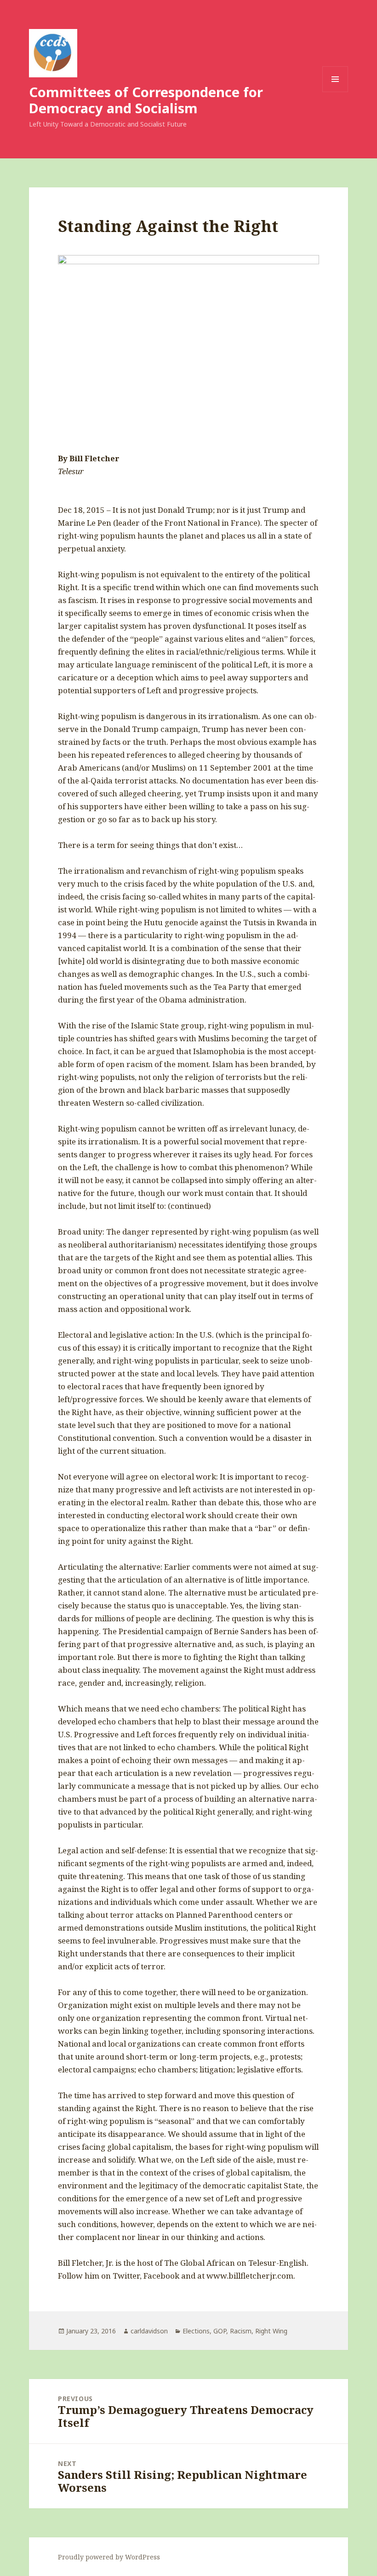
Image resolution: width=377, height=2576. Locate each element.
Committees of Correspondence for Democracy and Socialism (146, 100)
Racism (241, 2331)
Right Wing (271, 2331)
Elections (196, 2331)
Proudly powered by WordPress (109, 2557)
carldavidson (149, 2331)
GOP (220, 2331)
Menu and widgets (335, 92)
